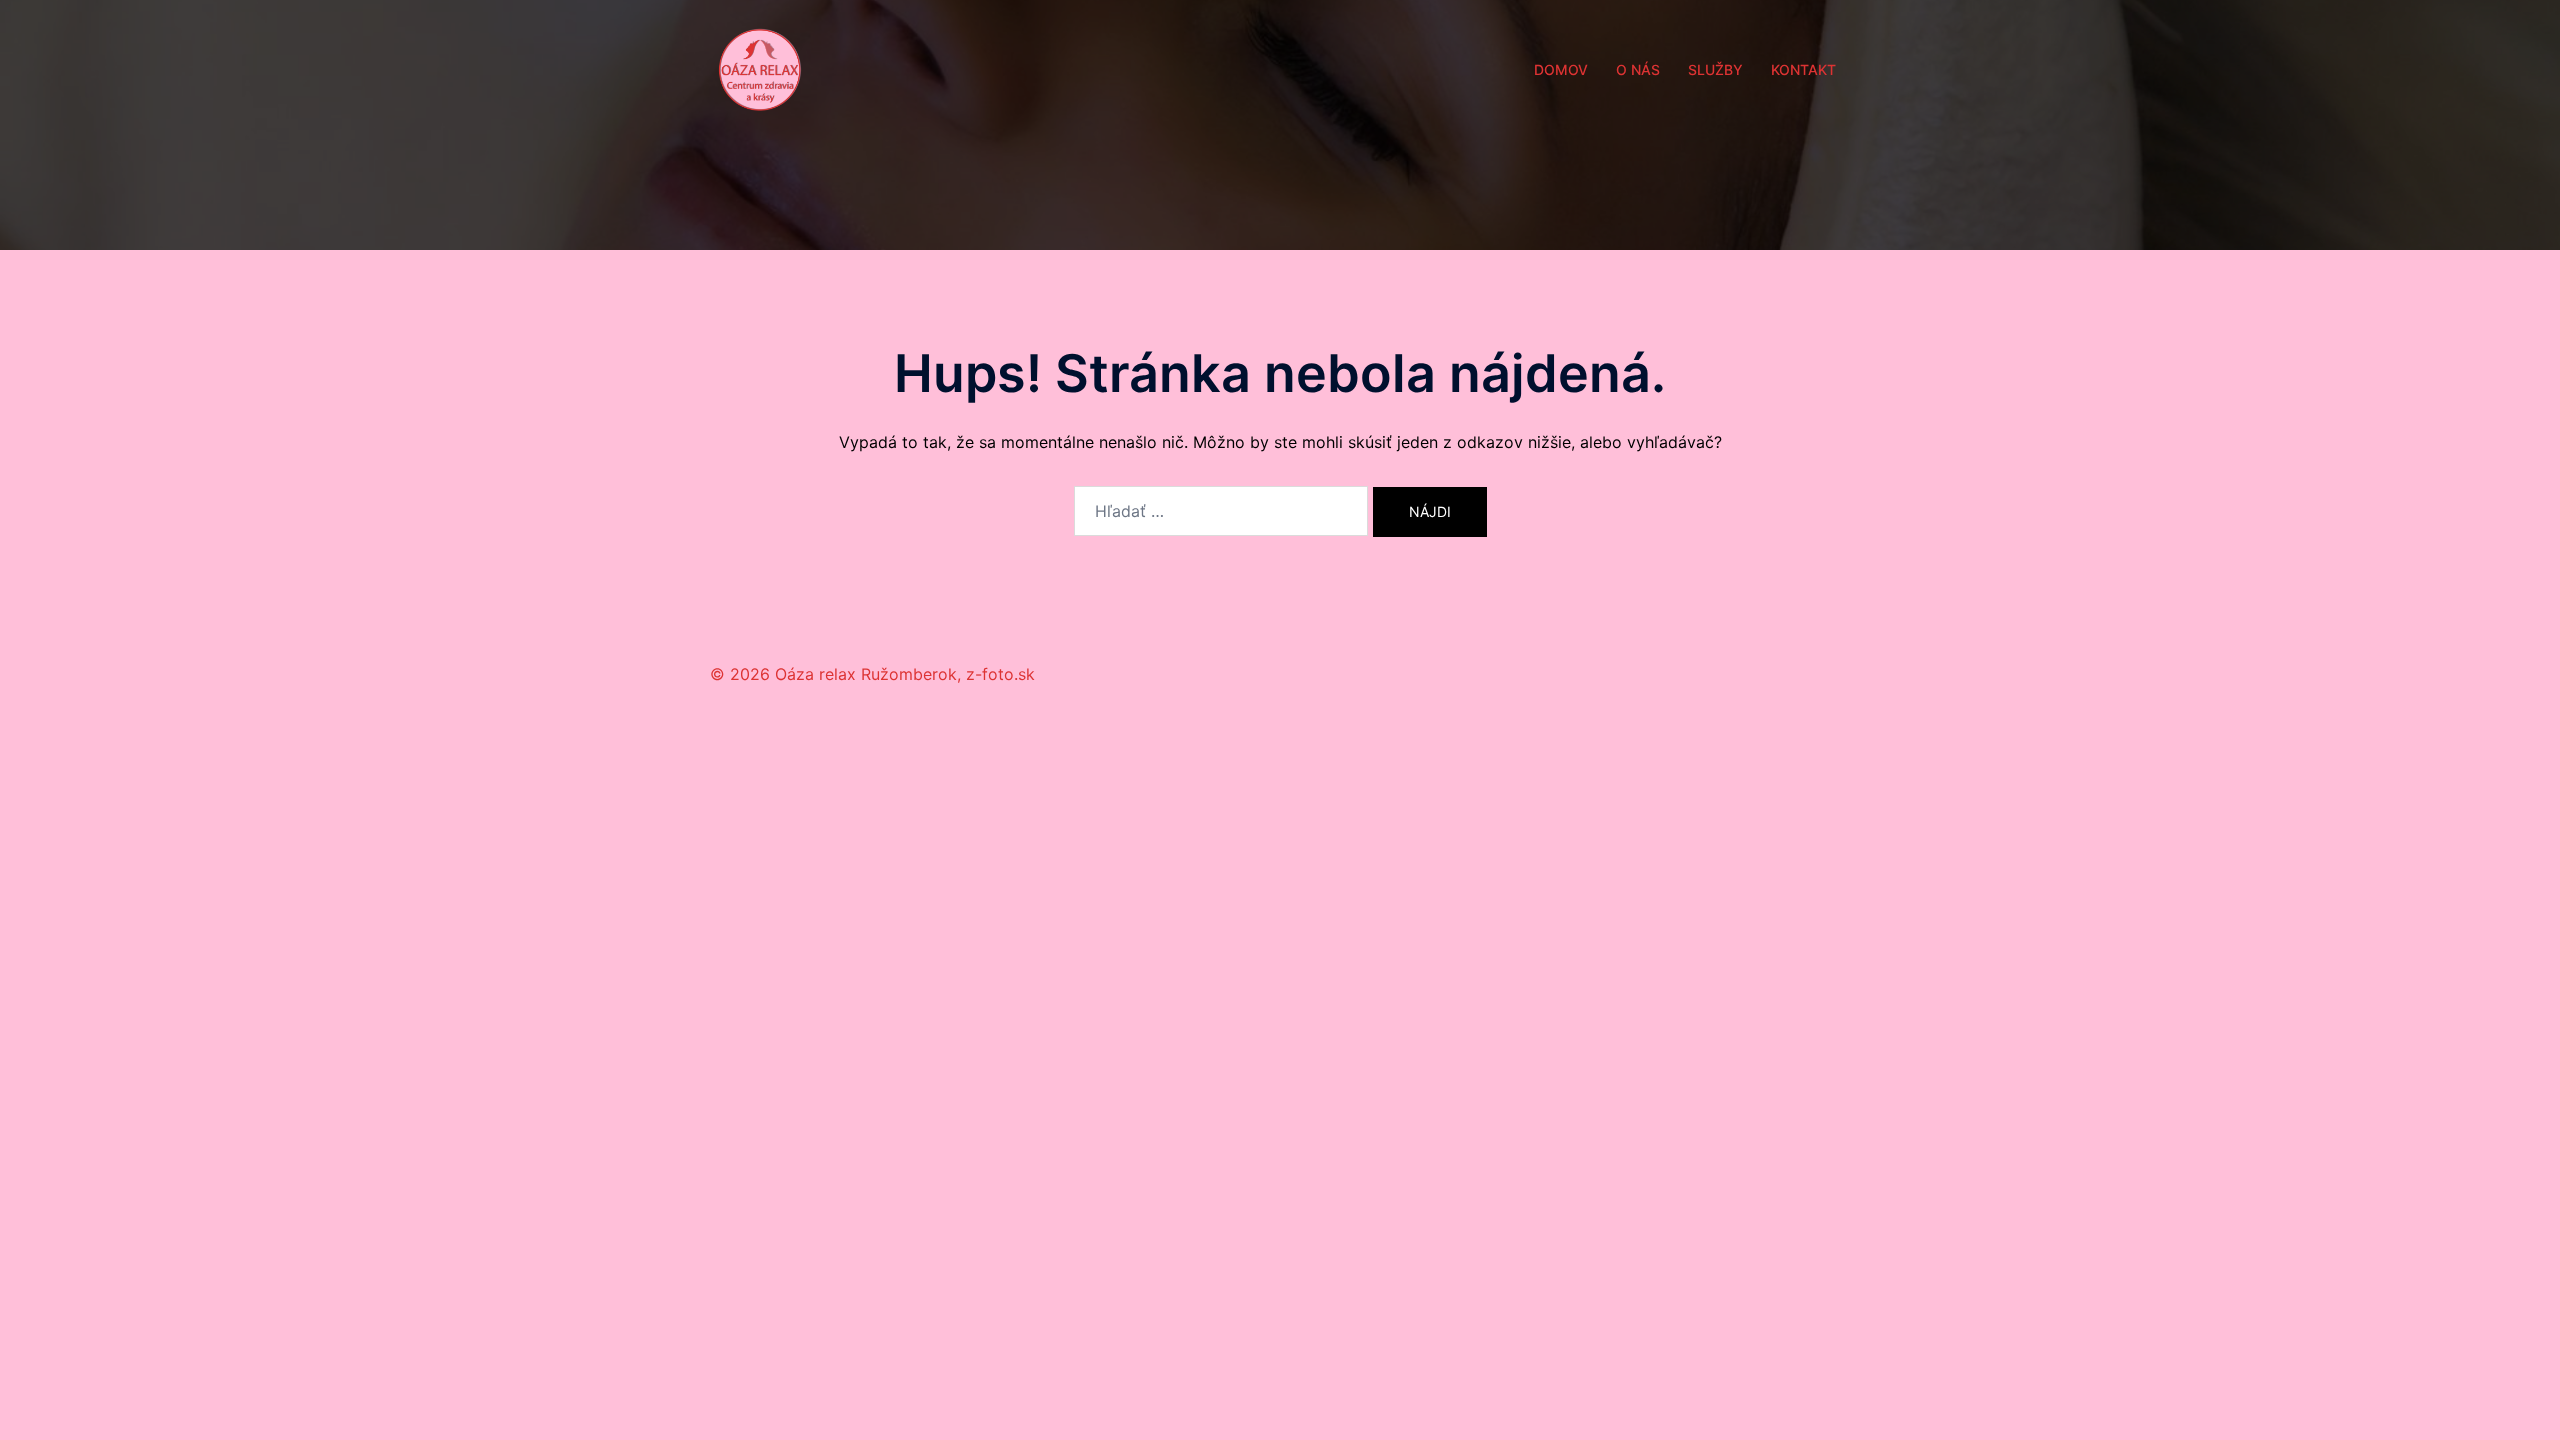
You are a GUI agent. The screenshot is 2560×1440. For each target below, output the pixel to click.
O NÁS (1638, 69)
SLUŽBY (1715, 69)
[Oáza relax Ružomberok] (760, 68)
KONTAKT (1803, 69)
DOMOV (1561, 69)
